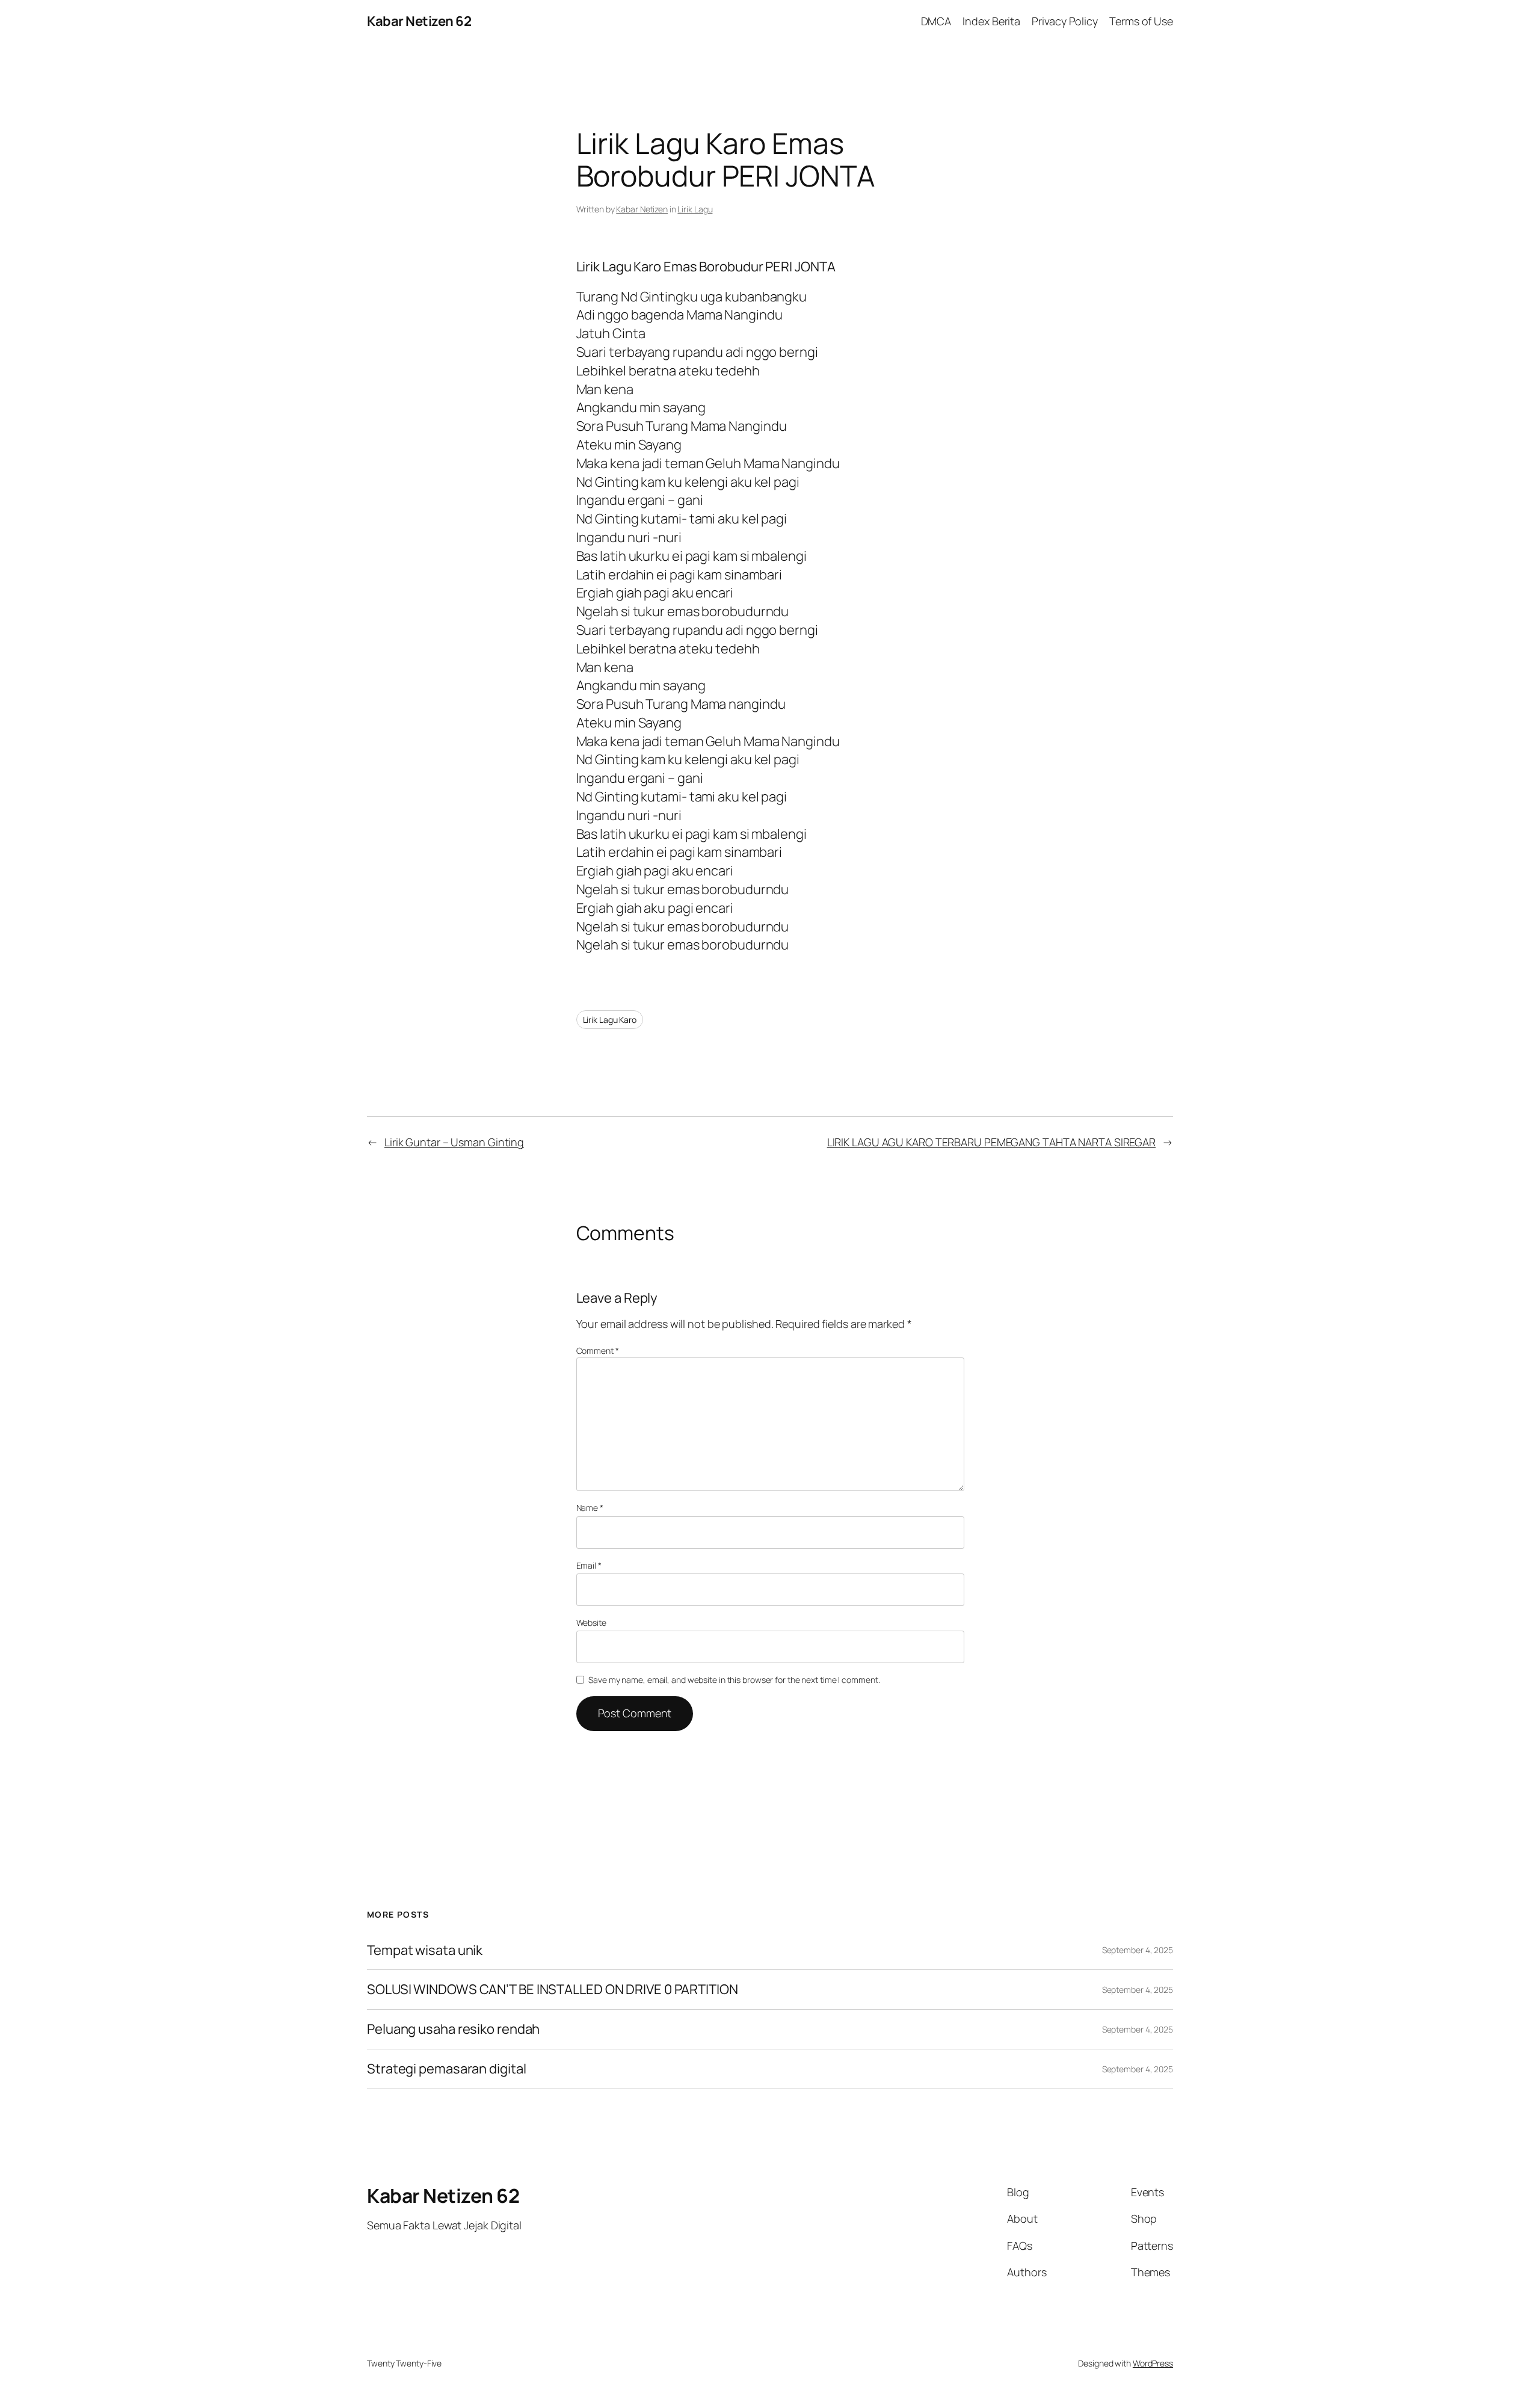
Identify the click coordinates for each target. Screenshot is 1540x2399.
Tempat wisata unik (425, 1950)
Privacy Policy (1065, 21)
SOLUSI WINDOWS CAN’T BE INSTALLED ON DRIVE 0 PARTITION (553, 1990)
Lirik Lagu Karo (610, 1020)
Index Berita (991, 21)
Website (591, 1622)
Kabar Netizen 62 (419, 21)
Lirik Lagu (695, 209)
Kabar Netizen (642, 209)
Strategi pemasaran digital (446, 2069)
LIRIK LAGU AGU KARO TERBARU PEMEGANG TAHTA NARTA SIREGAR (991, 1142)
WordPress (1153, 2363)
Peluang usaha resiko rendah (453, 2029)
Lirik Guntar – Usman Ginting (454, 1142)
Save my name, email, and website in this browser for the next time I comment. (734, 1680)
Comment (598, 1351)
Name (590, 1508)
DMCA (936, 21)
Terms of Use (1141, 21)
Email (589, 1565)
